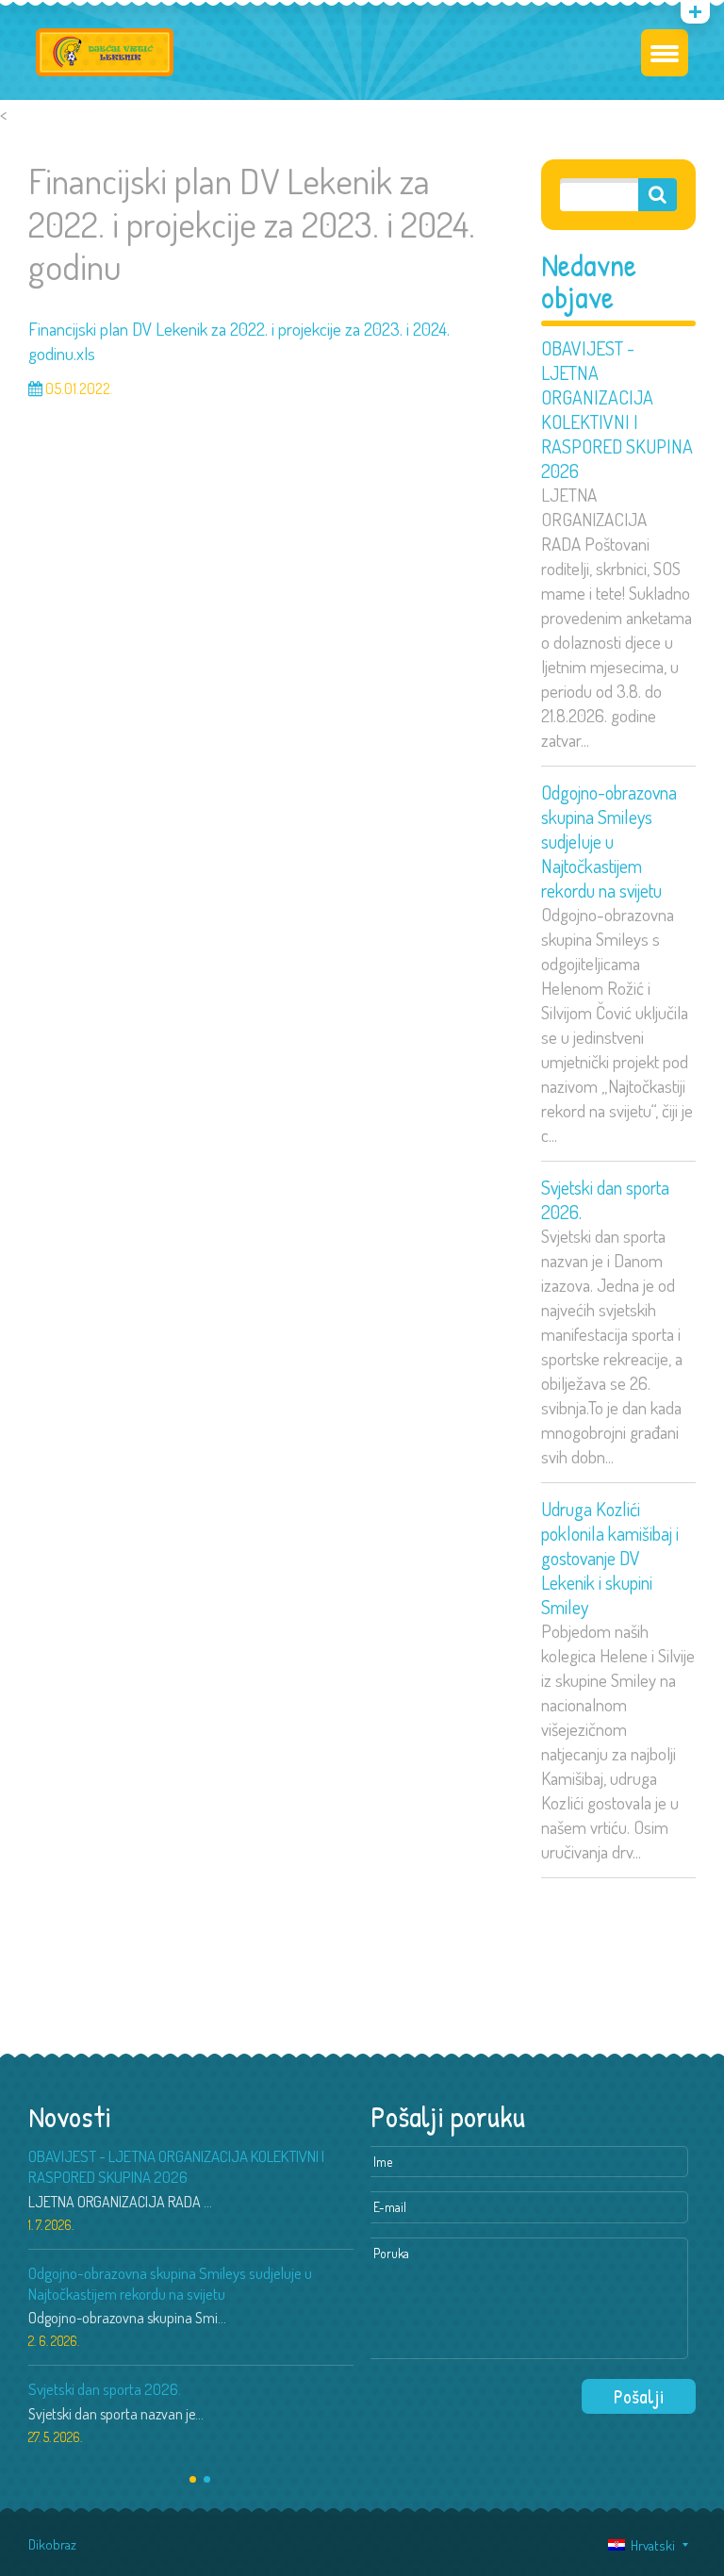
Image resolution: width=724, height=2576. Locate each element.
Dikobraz (52, 2544)
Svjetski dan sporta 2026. (605, 1199)
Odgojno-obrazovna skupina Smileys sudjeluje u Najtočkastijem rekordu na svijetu (609, 841)
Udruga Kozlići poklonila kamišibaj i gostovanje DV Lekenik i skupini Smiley (610, 1558)
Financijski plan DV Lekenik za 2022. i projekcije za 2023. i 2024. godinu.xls (239, 341)
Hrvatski (650, 2545)
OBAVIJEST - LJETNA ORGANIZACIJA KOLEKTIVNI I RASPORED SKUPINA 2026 (617, 409)
